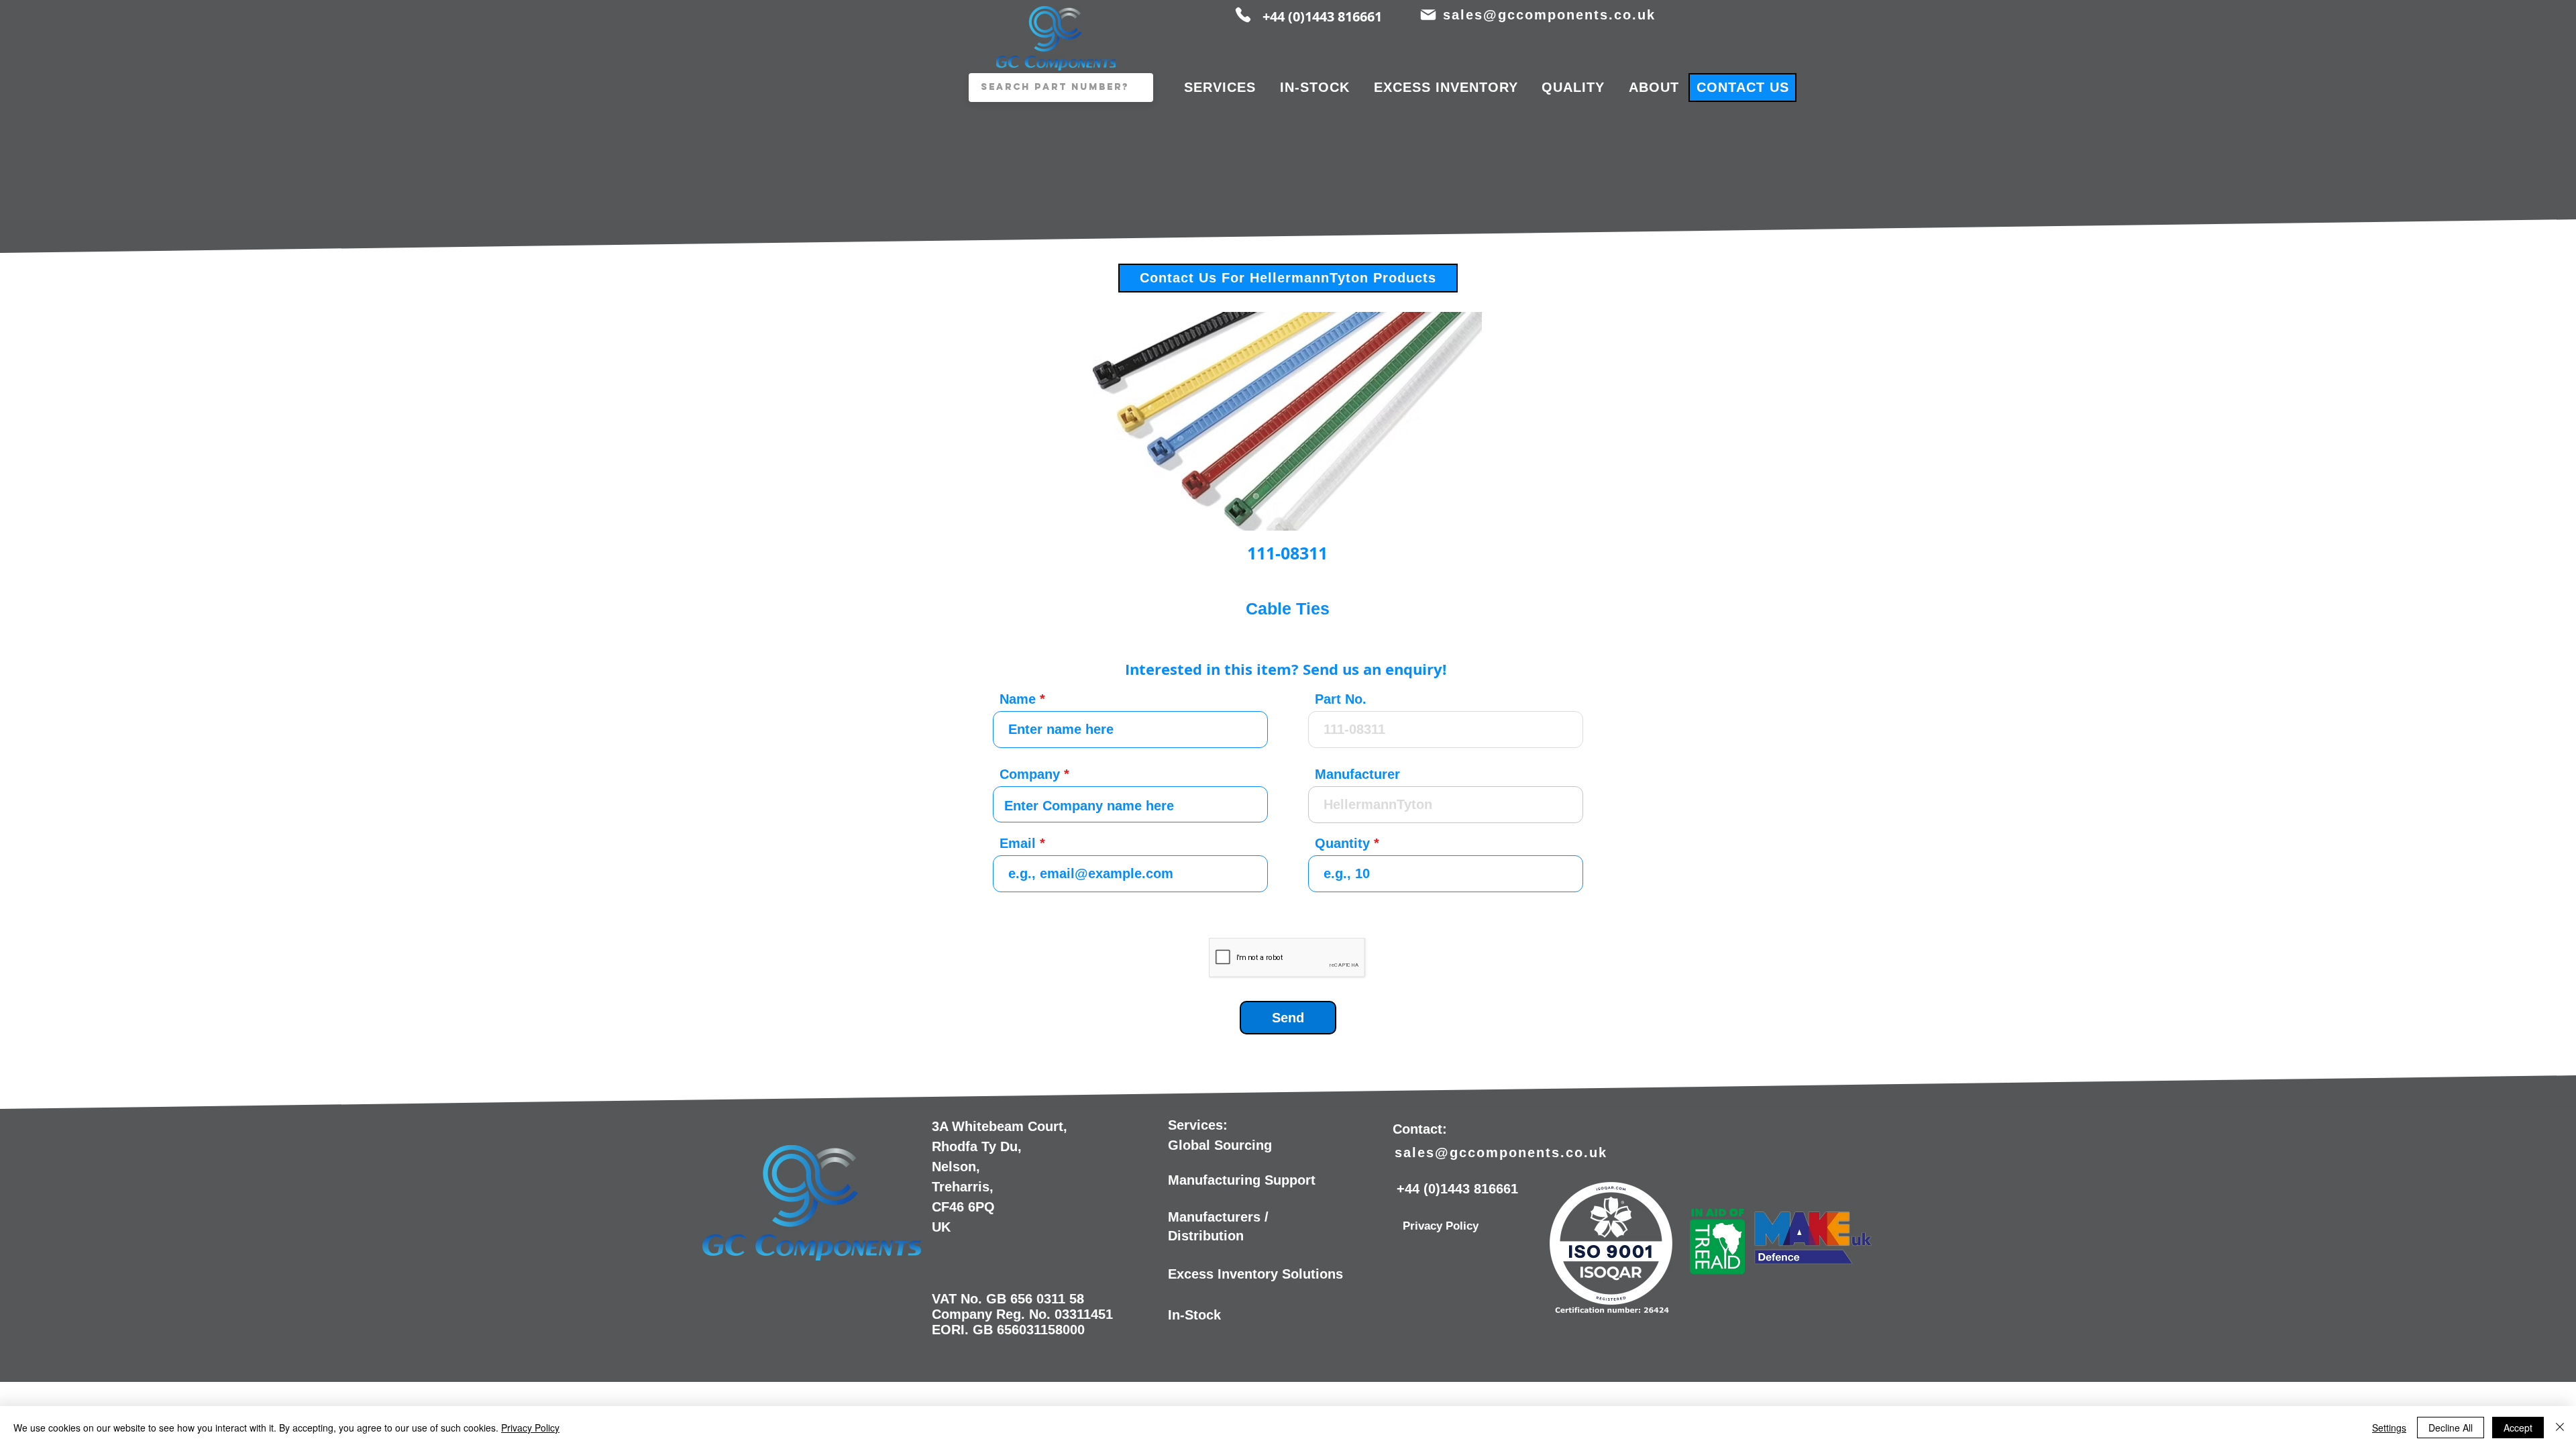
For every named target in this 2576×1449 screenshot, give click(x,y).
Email (1018, 843)
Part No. (1341, 699)
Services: (1198, 1125)
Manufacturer (1357, 774)
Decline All (2451, 1428)
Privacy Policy (530, 1428)
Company (1030, 774)
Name (1018, 699)
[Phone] (1243, 15)
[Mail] (1428, 15)
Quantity (1342, 843)
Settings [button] (2389, 1428)
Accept (2518, 1428)
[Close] (2560, 1428)
